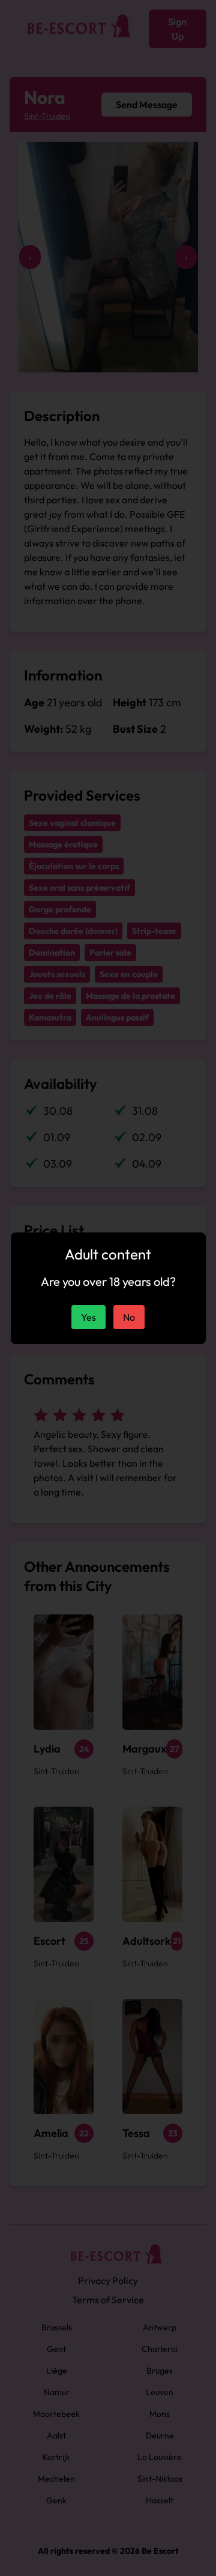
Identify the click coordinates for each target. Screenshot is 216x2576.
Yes (88, 1317)
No (129, 1317)
